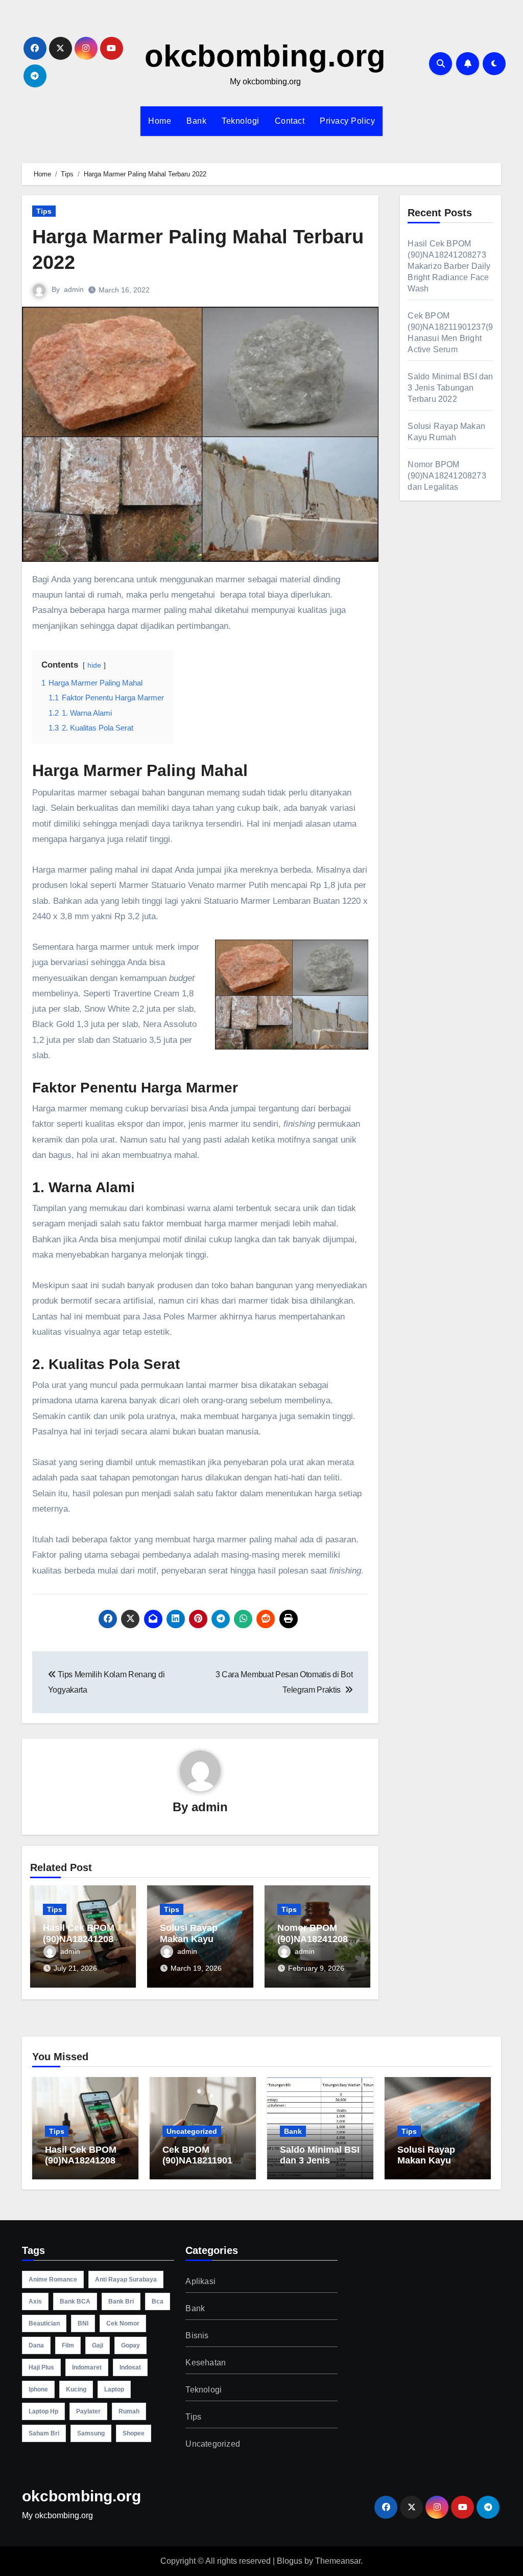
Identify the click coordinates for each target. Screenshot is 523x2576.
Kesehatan (206, 2363)
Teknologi (241, 121)
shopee (134, 2433)
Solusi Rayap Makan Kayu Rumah (189, 1939)
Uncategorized (192, 2131)
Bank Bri (121, 2301)
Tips (44, 211)
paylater (88, 2411)
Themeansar (338, 2561)
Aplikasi (200, 2281)
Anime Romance (53, 2279)
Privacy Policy (347, 121)
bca (158, 2301)
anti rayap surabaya (126, 2279)
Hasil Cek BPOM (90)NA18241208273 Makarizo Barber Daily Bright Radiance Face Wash (449, 266)
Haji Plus (41, 2367)
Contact (290, 121)
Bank (196, 121)
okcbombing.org (265, 56)
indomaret (87, 2367)
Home (160, 121)
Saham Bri (44, 2433)
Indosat (130, 2367)
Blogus (290, 2561)
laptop (114, 2389)
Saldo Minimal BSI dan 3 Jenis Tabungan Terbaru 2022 (450, 388)
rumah (129, 2411)
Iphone (38, 2389)
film (68, 2345)
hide (94, 665)
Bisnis (197, 2335)
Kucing (76, 2389)
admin (74, 289)
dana (36, 2345)
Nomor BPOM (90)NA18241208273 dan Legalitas (315, 1939)
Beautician (44, 2323)
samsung (91, 2433)
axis (35, 2301)
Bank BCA (75, 2301)
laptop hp (43, 2411)
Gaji (98, 2345)
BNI (83, 2323)
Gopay (130, 2345)
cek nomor (123, 2323)
